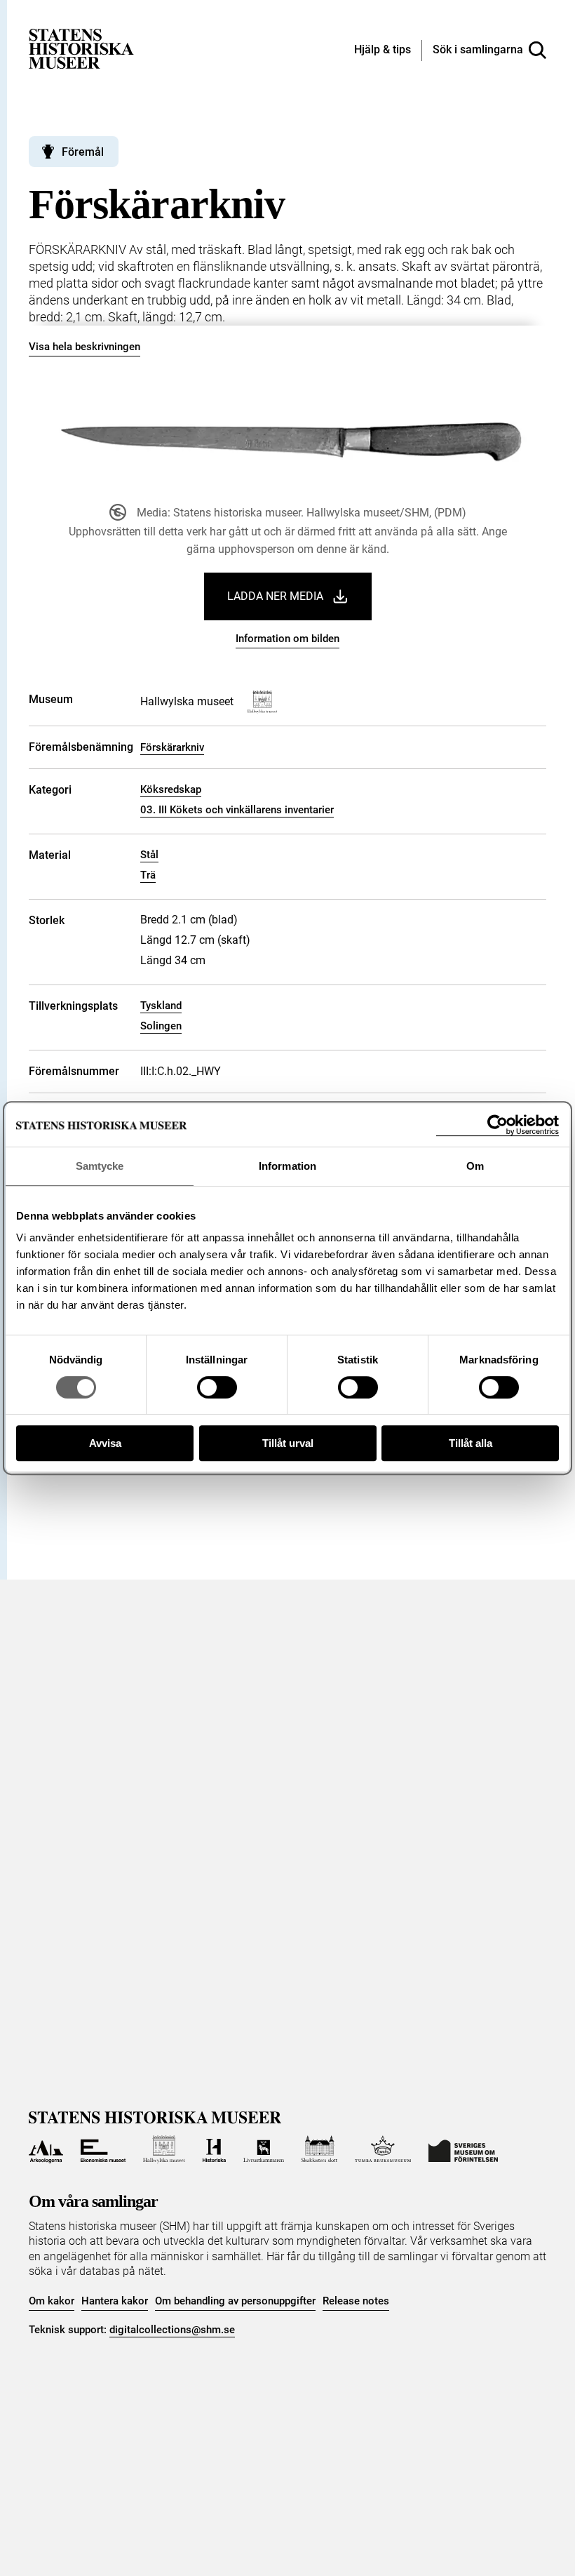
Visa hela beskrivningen (84, 347)
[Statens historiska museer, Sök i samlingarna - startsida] (81, 48)
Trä (148, 875)
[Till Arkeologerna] (46, 2149)
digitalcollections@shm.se (172, 2330)
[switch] (217, 1387)
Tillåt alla (471, 1443)
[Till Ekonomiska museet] (103, 2149)
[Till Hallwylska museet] (164, 2149)
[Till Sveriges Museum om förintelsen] (463, 2149)
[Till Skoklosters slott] (320, 2149)
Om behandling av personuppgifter (235, 2301)
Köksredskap (171, 789)
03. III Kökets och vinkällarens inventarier (237, 810)
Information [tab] (287, 1166)
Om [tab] (475, 1166)
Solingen (161, 1026)
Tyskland (161, 1006)
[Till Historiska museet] (214, 2149)
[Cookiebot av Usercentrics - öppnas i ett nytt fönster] (498, 1125)
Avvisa (105, 1443)
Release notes (356, 2301)
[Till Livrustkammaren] (264, 2149)
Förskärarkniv (172, 747)
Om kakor (52, 2301)
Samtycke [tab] (100, 1166)
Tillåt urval (288, 1443)
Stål (149, 855)
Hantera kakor (115, 2301)
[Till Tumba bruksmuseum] (383, 2149)
